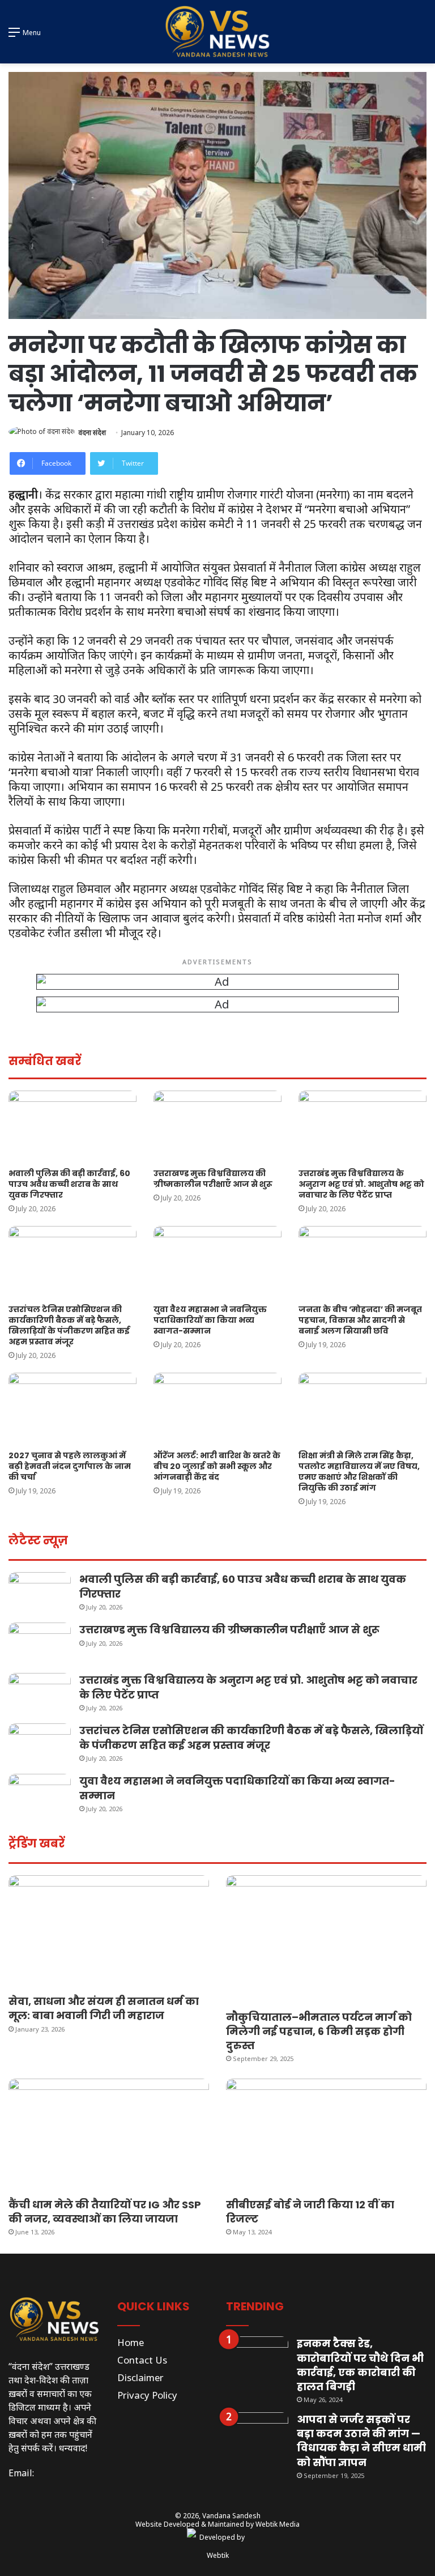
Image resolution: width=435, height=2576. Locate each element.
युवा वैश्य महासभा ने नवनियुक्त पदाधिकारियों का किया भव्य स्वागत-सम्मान (210, 1320)
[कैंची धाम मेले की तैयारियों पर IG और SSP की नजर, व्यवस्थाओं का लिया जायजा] (109, 2135)
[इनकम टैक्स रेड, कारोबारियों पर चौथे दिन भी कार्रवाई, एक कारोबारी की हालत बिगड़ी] (257, 2358)
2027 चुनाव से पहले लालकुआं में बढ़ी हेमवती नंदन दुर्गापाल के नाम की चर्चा (70, 1466)
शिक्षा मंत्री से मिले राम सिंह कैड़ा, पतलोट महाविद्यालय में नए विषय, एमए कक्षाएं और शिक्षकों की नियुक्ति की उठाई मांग (359, 1472)
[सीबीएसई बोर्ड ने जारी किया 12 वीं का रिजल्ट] (326, 2135)
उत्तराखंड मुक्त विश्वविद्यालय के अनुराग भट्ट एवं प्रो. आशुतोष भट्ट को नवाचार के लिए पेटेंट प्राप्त (361, 1184)
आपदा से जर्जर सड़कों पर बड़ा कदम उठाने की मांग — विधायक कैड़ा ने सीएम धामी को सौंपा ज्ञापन (361, 2441)
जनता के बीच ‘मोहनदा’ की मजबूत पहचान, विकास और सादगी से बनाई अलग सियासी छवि (360, 1320)
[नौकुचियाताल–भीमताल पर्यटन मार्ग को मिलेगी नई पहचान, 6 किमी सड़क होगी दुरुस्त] (326, 1940)
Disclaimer (140, 2377)
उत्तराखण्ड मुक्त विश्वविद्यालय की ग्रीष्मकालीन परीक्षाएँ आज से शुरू (213, 1179)
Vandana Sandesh (231, 2516)
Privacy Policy (147, 2395)
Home (131, 2342)
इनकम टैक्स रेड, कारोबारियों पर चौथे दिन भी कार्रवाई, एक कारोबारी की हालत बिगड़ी (360, 2365)
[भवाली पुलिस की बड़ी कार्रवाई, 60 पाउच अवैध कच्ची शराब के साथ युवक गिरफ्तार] (72, 1127)
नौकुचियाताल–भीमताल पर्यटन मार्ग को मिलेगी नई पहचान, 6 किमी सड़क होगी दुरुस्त (319, 2031)
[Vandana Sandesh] (217, 32)
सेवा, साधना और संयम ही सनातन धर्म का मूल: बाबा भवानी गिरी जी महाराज (104, 2008)
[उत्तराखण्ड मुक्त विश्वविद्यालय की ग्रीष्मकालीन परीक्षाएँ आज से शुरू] (217, 1127)
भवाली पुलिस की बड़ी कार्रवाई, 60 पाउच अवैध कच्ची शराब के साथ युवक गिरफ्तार (69, 1184)
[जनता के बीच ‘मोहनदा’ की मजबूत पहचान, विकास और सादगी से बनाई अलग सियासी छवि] (362, 1262)
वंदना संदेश (92, 433)
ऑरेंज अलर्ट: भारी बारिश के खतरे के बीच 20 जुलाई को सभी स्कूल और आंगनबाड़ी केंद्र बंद (217, 1466)
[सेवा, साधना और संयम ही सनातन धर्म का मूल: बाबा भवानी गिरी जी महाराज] (109, 1932)
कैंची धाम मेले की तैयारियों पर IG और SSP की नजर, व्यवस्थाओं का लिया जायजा (105, 2212)
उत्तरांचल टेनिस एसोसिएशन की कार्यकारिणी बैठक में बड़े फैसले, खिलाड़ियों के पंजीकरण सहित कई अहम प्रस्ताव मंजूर (69, 1325)
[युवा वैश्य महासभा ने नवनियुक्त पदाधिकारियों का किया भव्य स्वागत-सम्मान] (217, 1262)
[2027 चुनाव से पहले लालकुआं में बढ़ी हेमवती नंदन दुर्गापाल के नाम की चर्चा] (72, 1409)
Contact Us (142, 2360)
